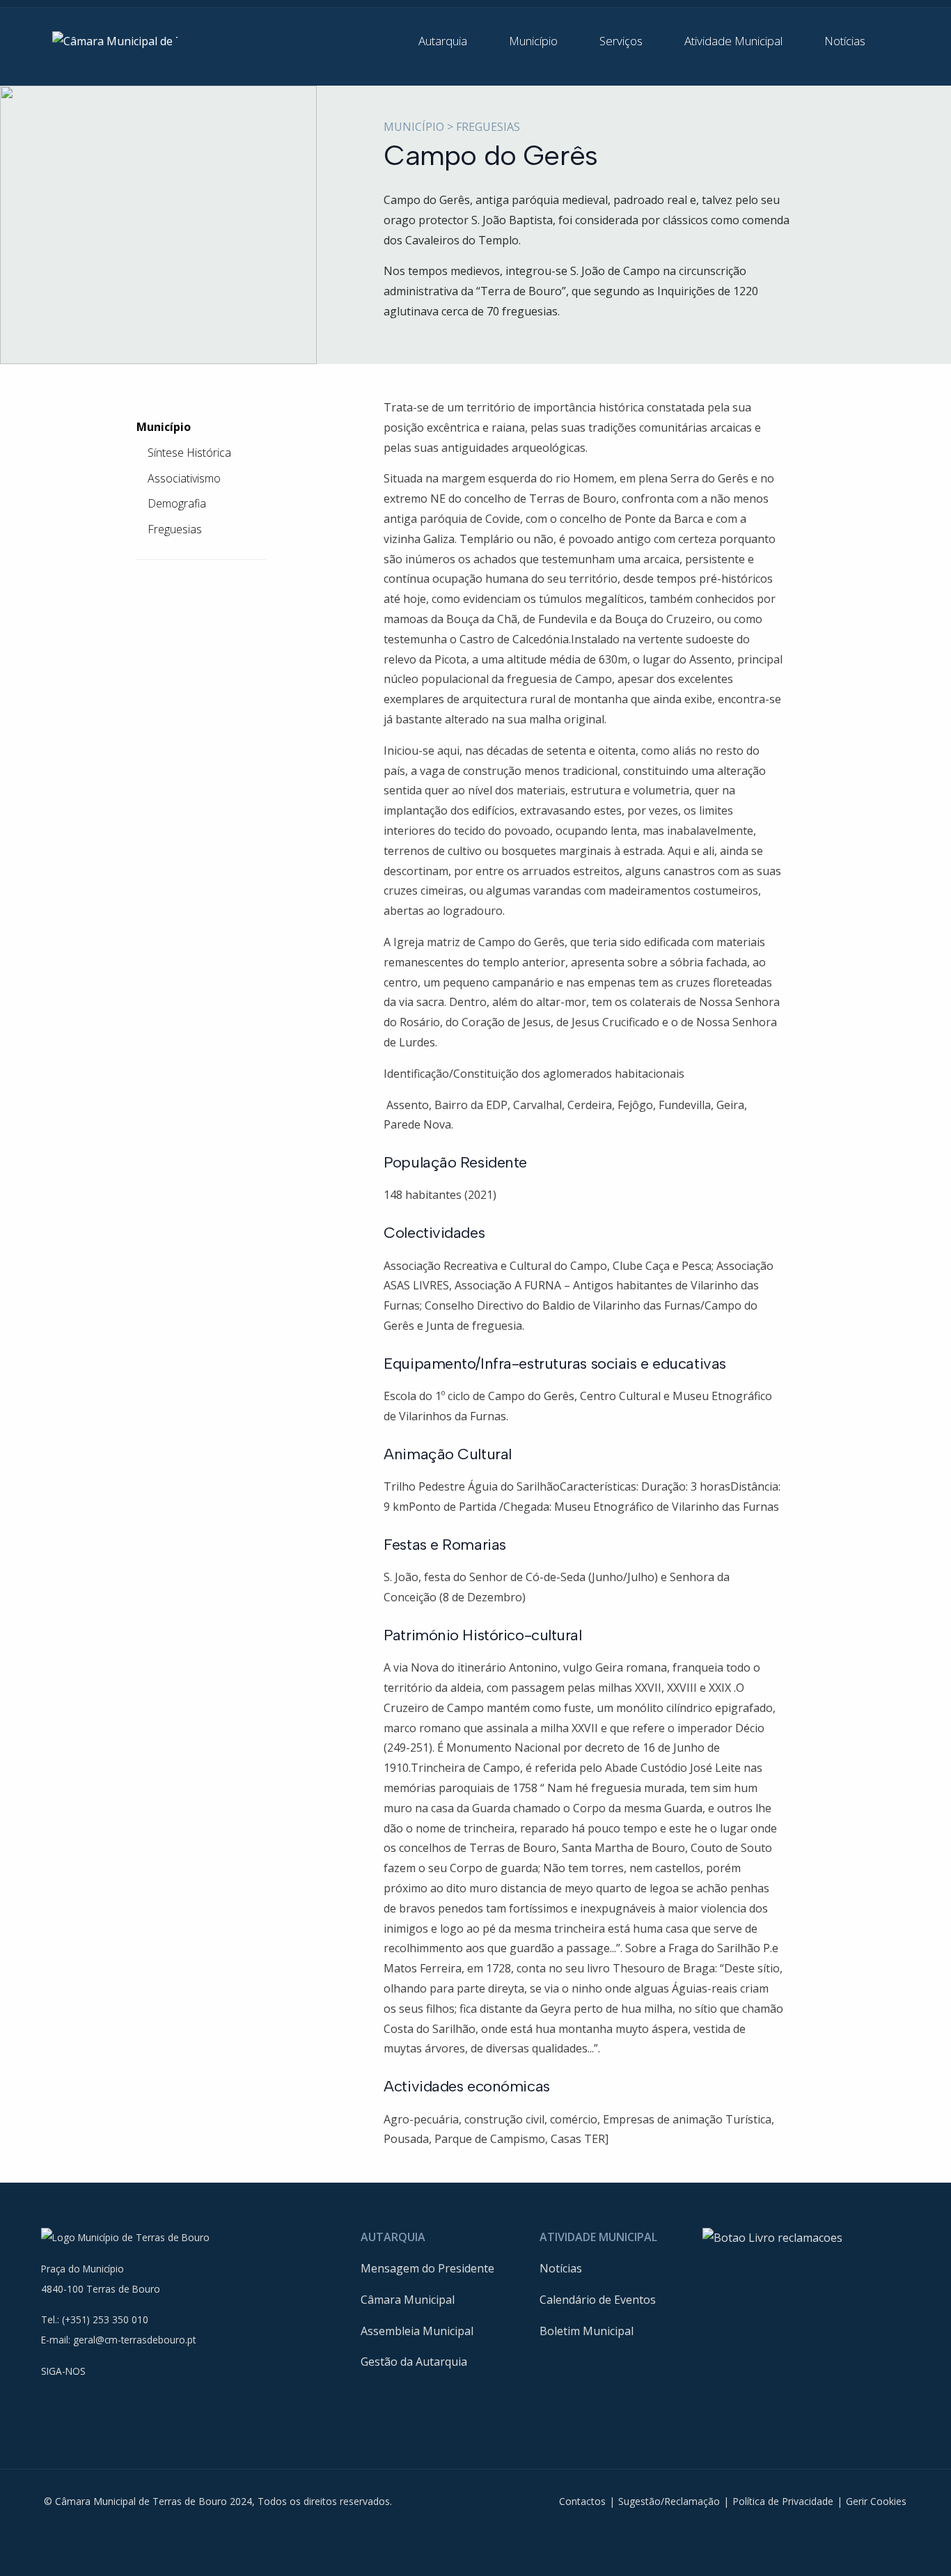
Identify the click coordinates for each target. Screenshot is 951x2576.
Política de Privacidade (783, 2501)
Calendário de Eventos (598, 2300)
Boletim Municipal (587, 2331)
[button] (453, 41)
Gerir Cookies (876, 2501)
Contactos (582, 2501)
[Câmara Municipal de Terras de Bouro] (115, 40)
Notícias (561, 2268)
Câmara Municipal (408, 2300)
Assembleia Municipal (417, 2331)
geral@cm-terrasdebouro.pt (134, 2340)
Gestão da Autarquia (414, 2362)
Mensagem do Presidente (427, 2268)
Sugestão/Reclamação (669, 2501)
